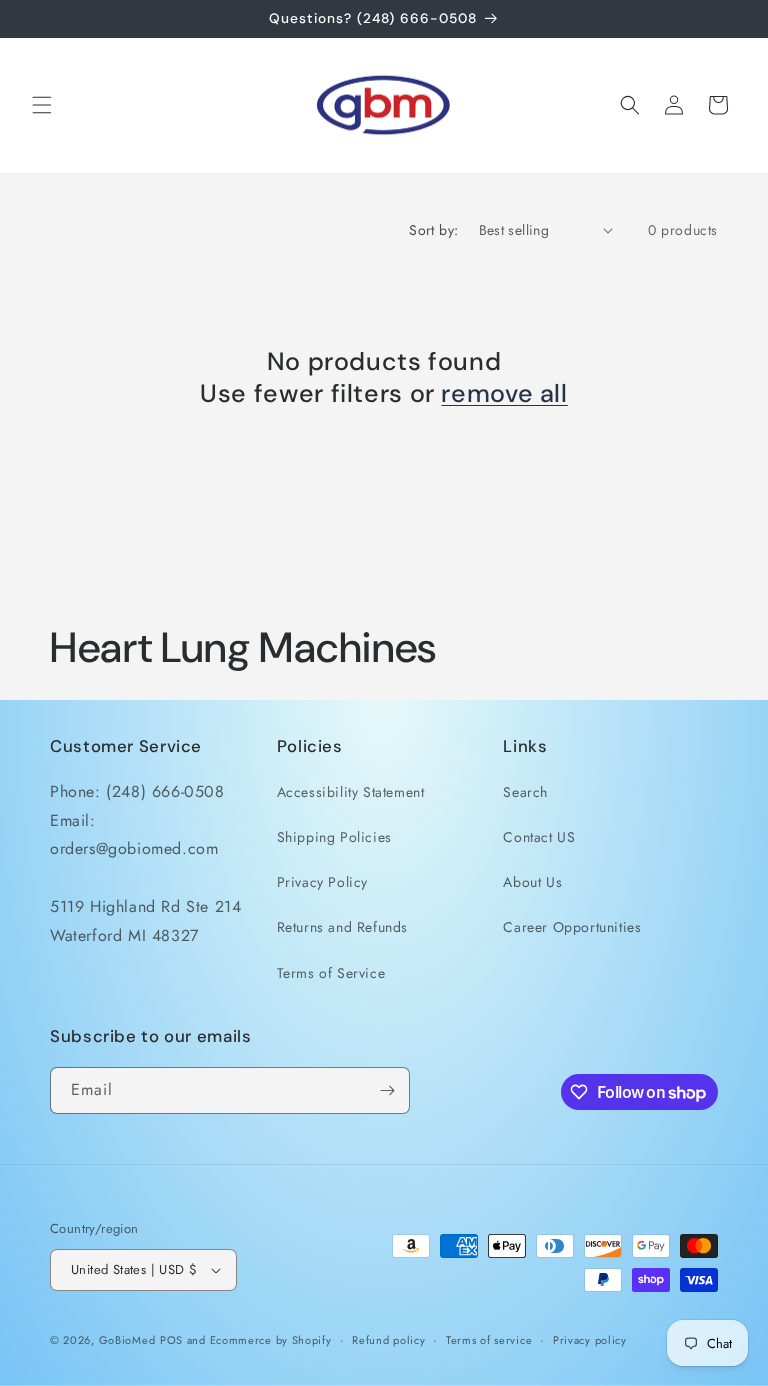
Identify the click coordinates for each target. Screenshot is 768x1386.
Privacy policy (590, 1340)
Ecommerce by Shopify (271, 1340)
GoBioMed (127, 1340)
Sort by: (433, 230)
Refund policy (388, 1340)
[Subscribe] (387, 1090)
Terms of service (489, 1340)
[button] (42, 105)
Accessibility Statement (351, 792)
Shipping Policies (334, 837)
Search (525, 792)
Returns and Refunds (342, 927)
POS (171, 1340)
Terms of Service (331, 973)
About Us (532, 882)
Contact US (539, 837)
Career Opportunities (572, 927)
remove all (504, 394)
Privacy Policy (322, 882)
